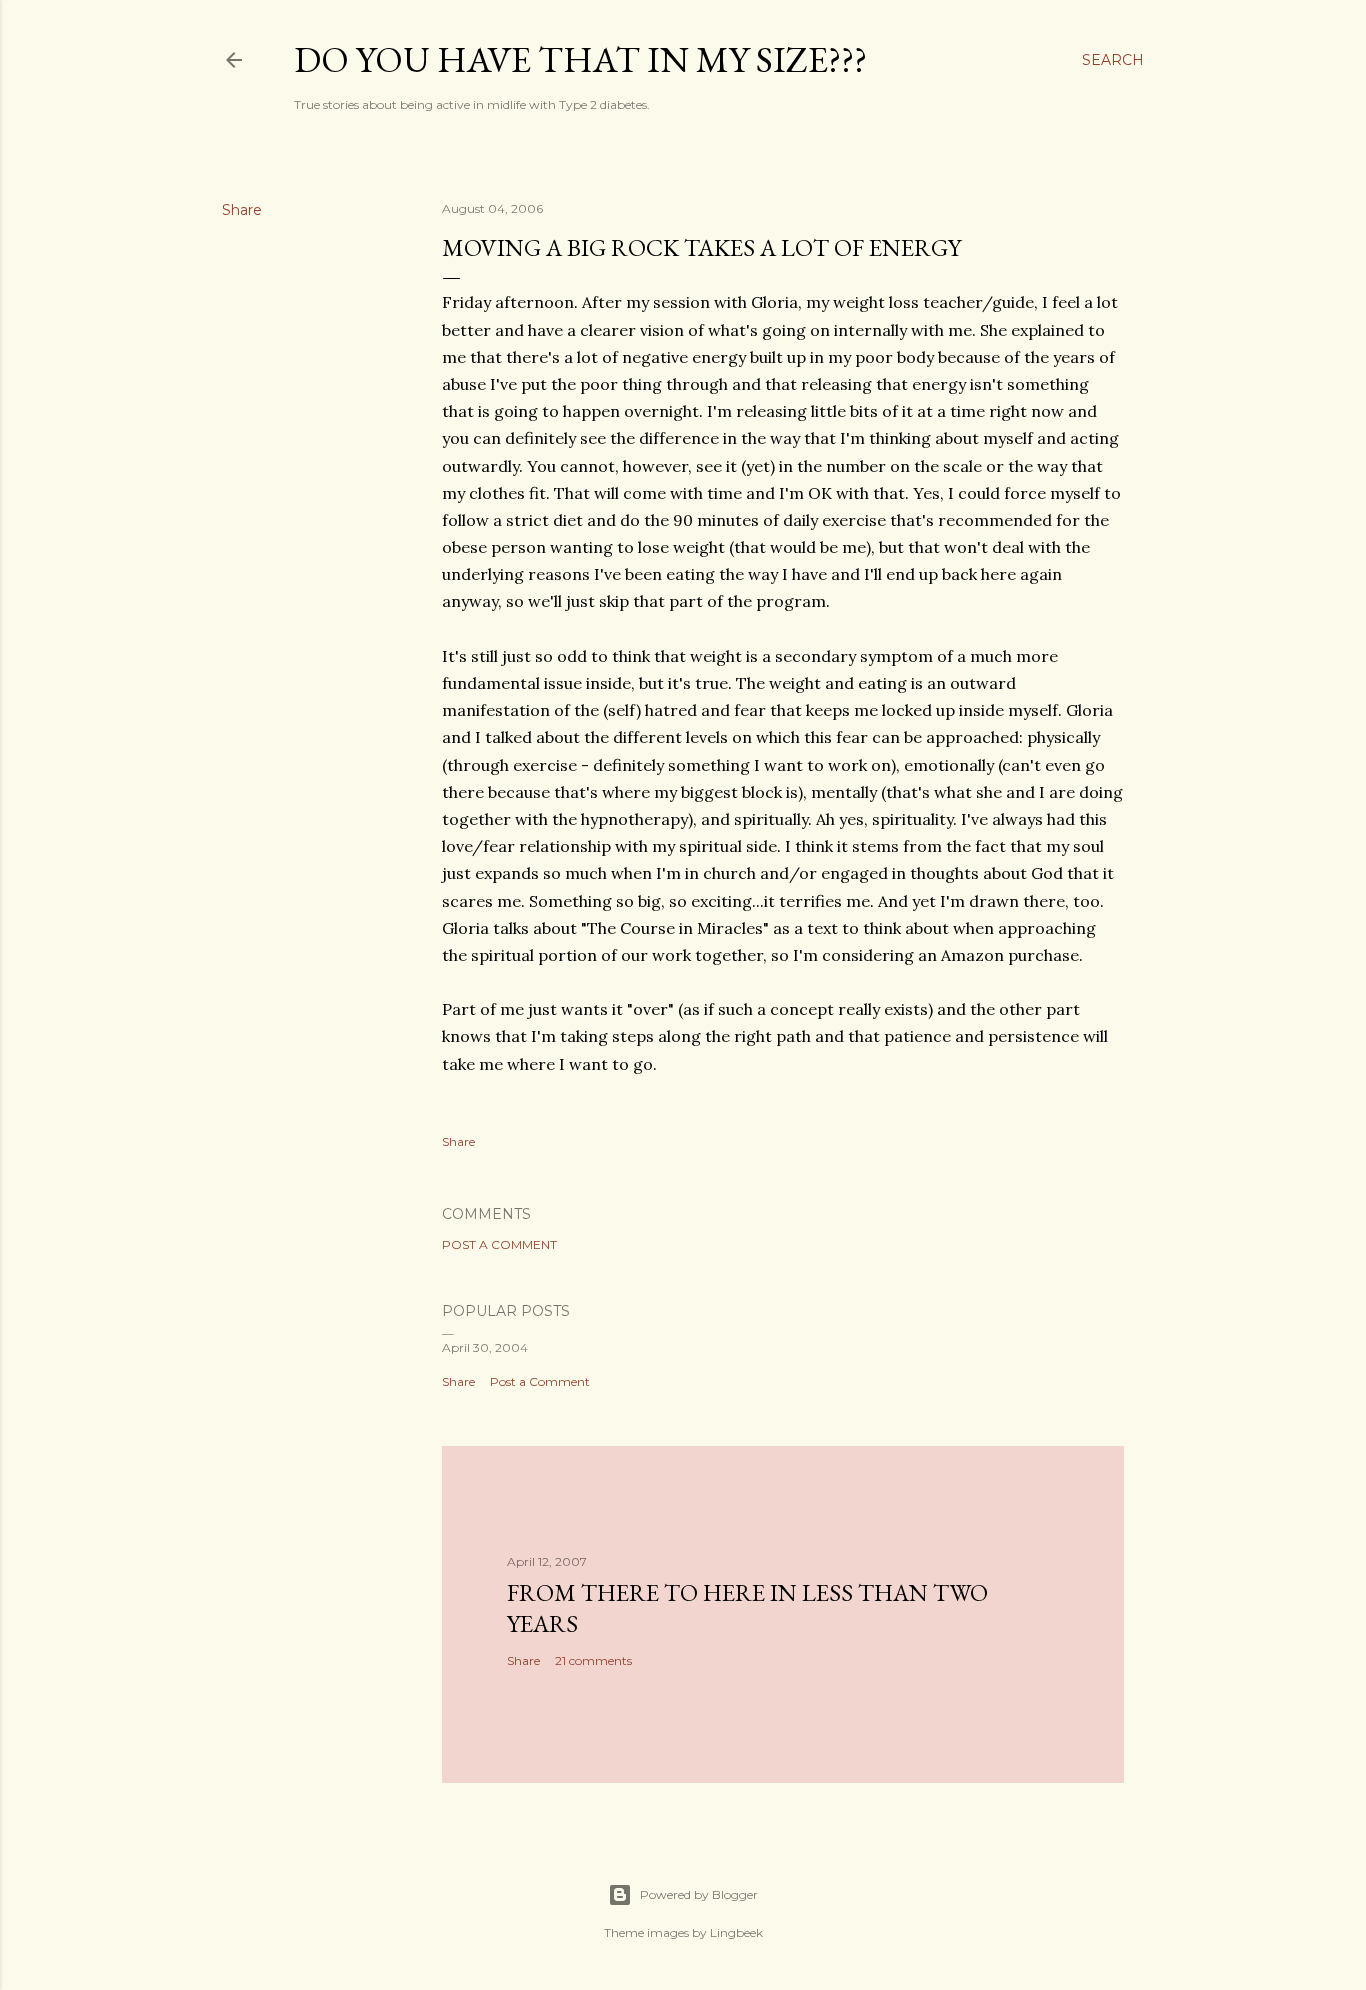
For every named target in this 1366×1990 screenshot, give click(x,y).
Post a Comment (499, 1244)
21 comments (593, 1660)
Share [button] (242, 210)
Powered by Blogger (699, 1894)
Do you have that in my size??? (580, 59)
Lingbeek (736, 1932)
